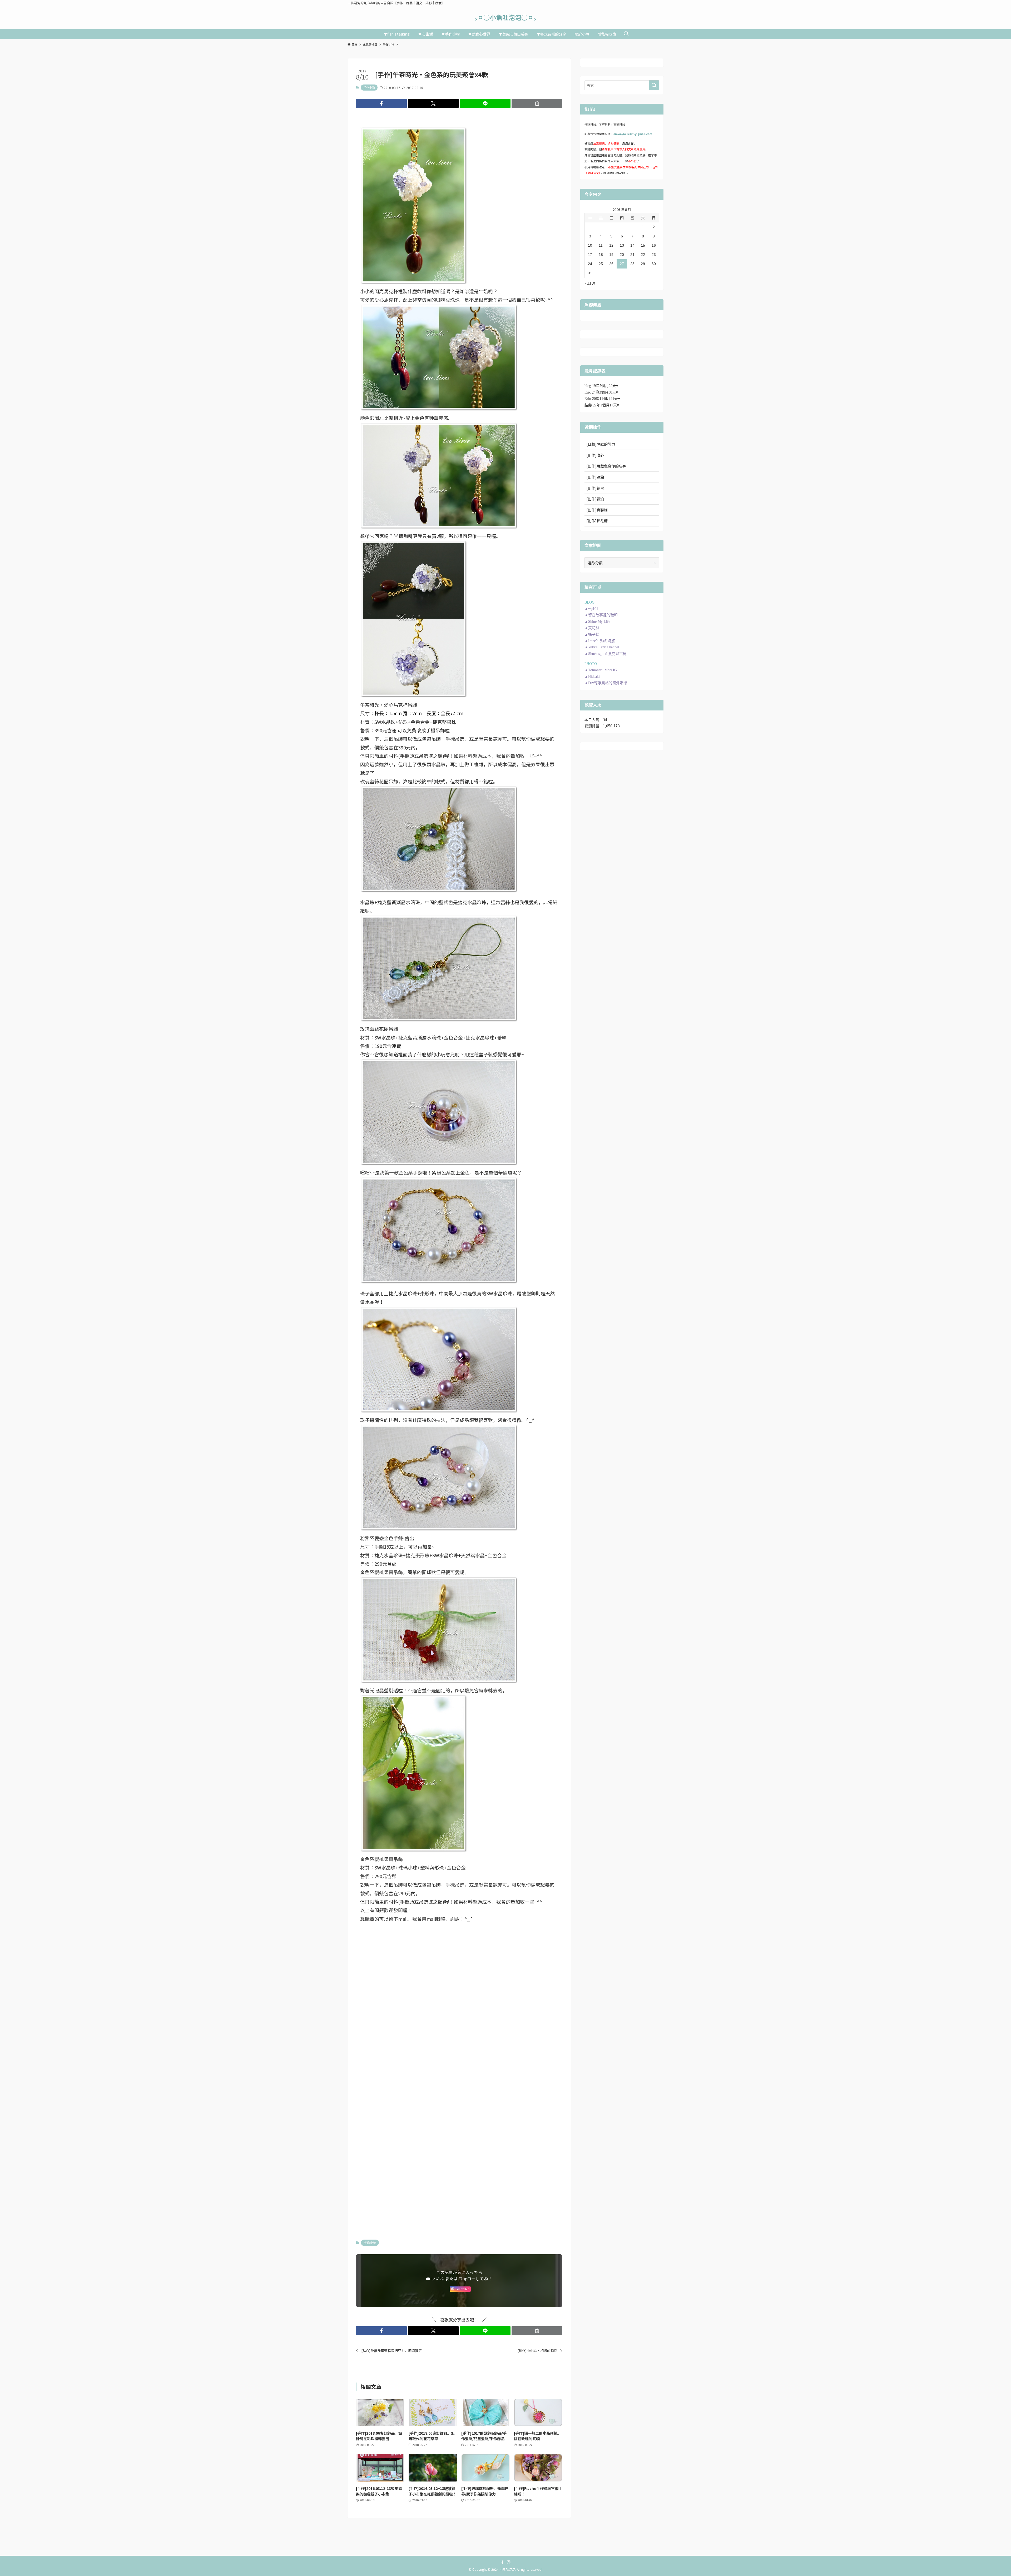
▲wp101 (591, 609)
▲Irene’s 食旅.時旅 (600, 641)
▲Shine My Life (597, 622)
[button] (381, 103)
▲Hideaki (592, 677)
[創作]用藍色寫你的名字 (606, 466)
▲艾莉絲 (592, 628)
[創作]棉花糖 (597, 521)
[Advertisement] (459, 1965)
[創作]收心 (595, 455)
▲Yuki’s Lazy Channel (602, 647)
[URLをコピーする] (537, 103)
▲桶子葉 (592, 635)
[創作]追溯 (595, 477)
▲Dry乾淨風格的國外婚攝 (606, 683)
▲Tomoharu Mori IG (601, 670)
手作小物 (369, 87)
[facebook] (502, 2562)
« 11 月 (590, 283)
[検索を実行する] (654, 85)
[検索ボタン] (626, 34)
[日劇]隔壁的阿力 (601, 444)
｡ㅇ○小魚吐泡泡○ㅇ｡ (506, 17)
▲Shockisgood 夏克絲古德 (606, 654)
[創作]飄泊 (595, 499)
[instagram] (509, 2562)
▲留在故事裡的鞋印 (601, 615)
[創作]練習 (595, 488)
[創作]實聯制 (597, 510)
